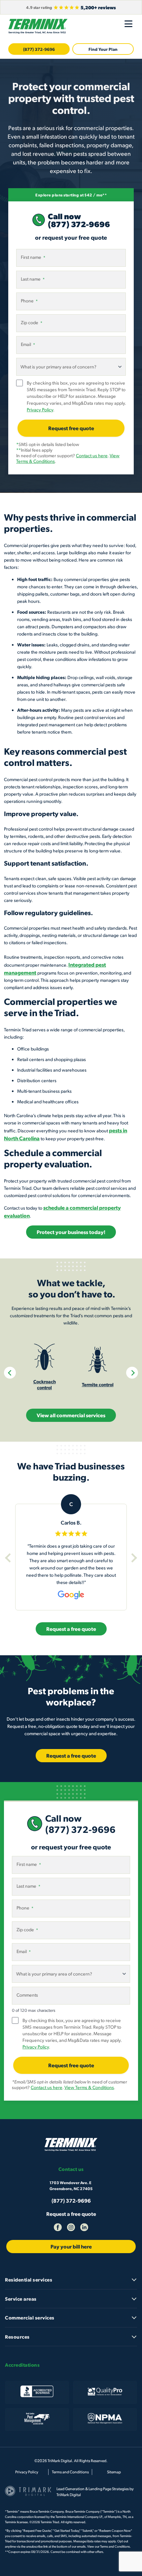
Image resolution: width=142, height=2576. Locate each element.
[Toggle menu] (128, 24)
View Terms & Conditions (89, 2087)
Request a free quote (71, 2214)
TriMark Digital (69, 2495)
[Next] (132, 1373)
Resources (17, 2337)
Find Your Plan (103, 49)
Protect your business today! (71, 1232)
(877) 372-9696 (39, 49)
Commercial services (30, 2318)
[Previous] (10, 1373)
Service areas (21, 2299)
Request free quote (71, 428)
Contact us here (92, 455)
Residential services (29, 2280)
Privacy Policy (40, 410)
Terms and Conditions (70, 2472)
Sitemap (114, 2472)
